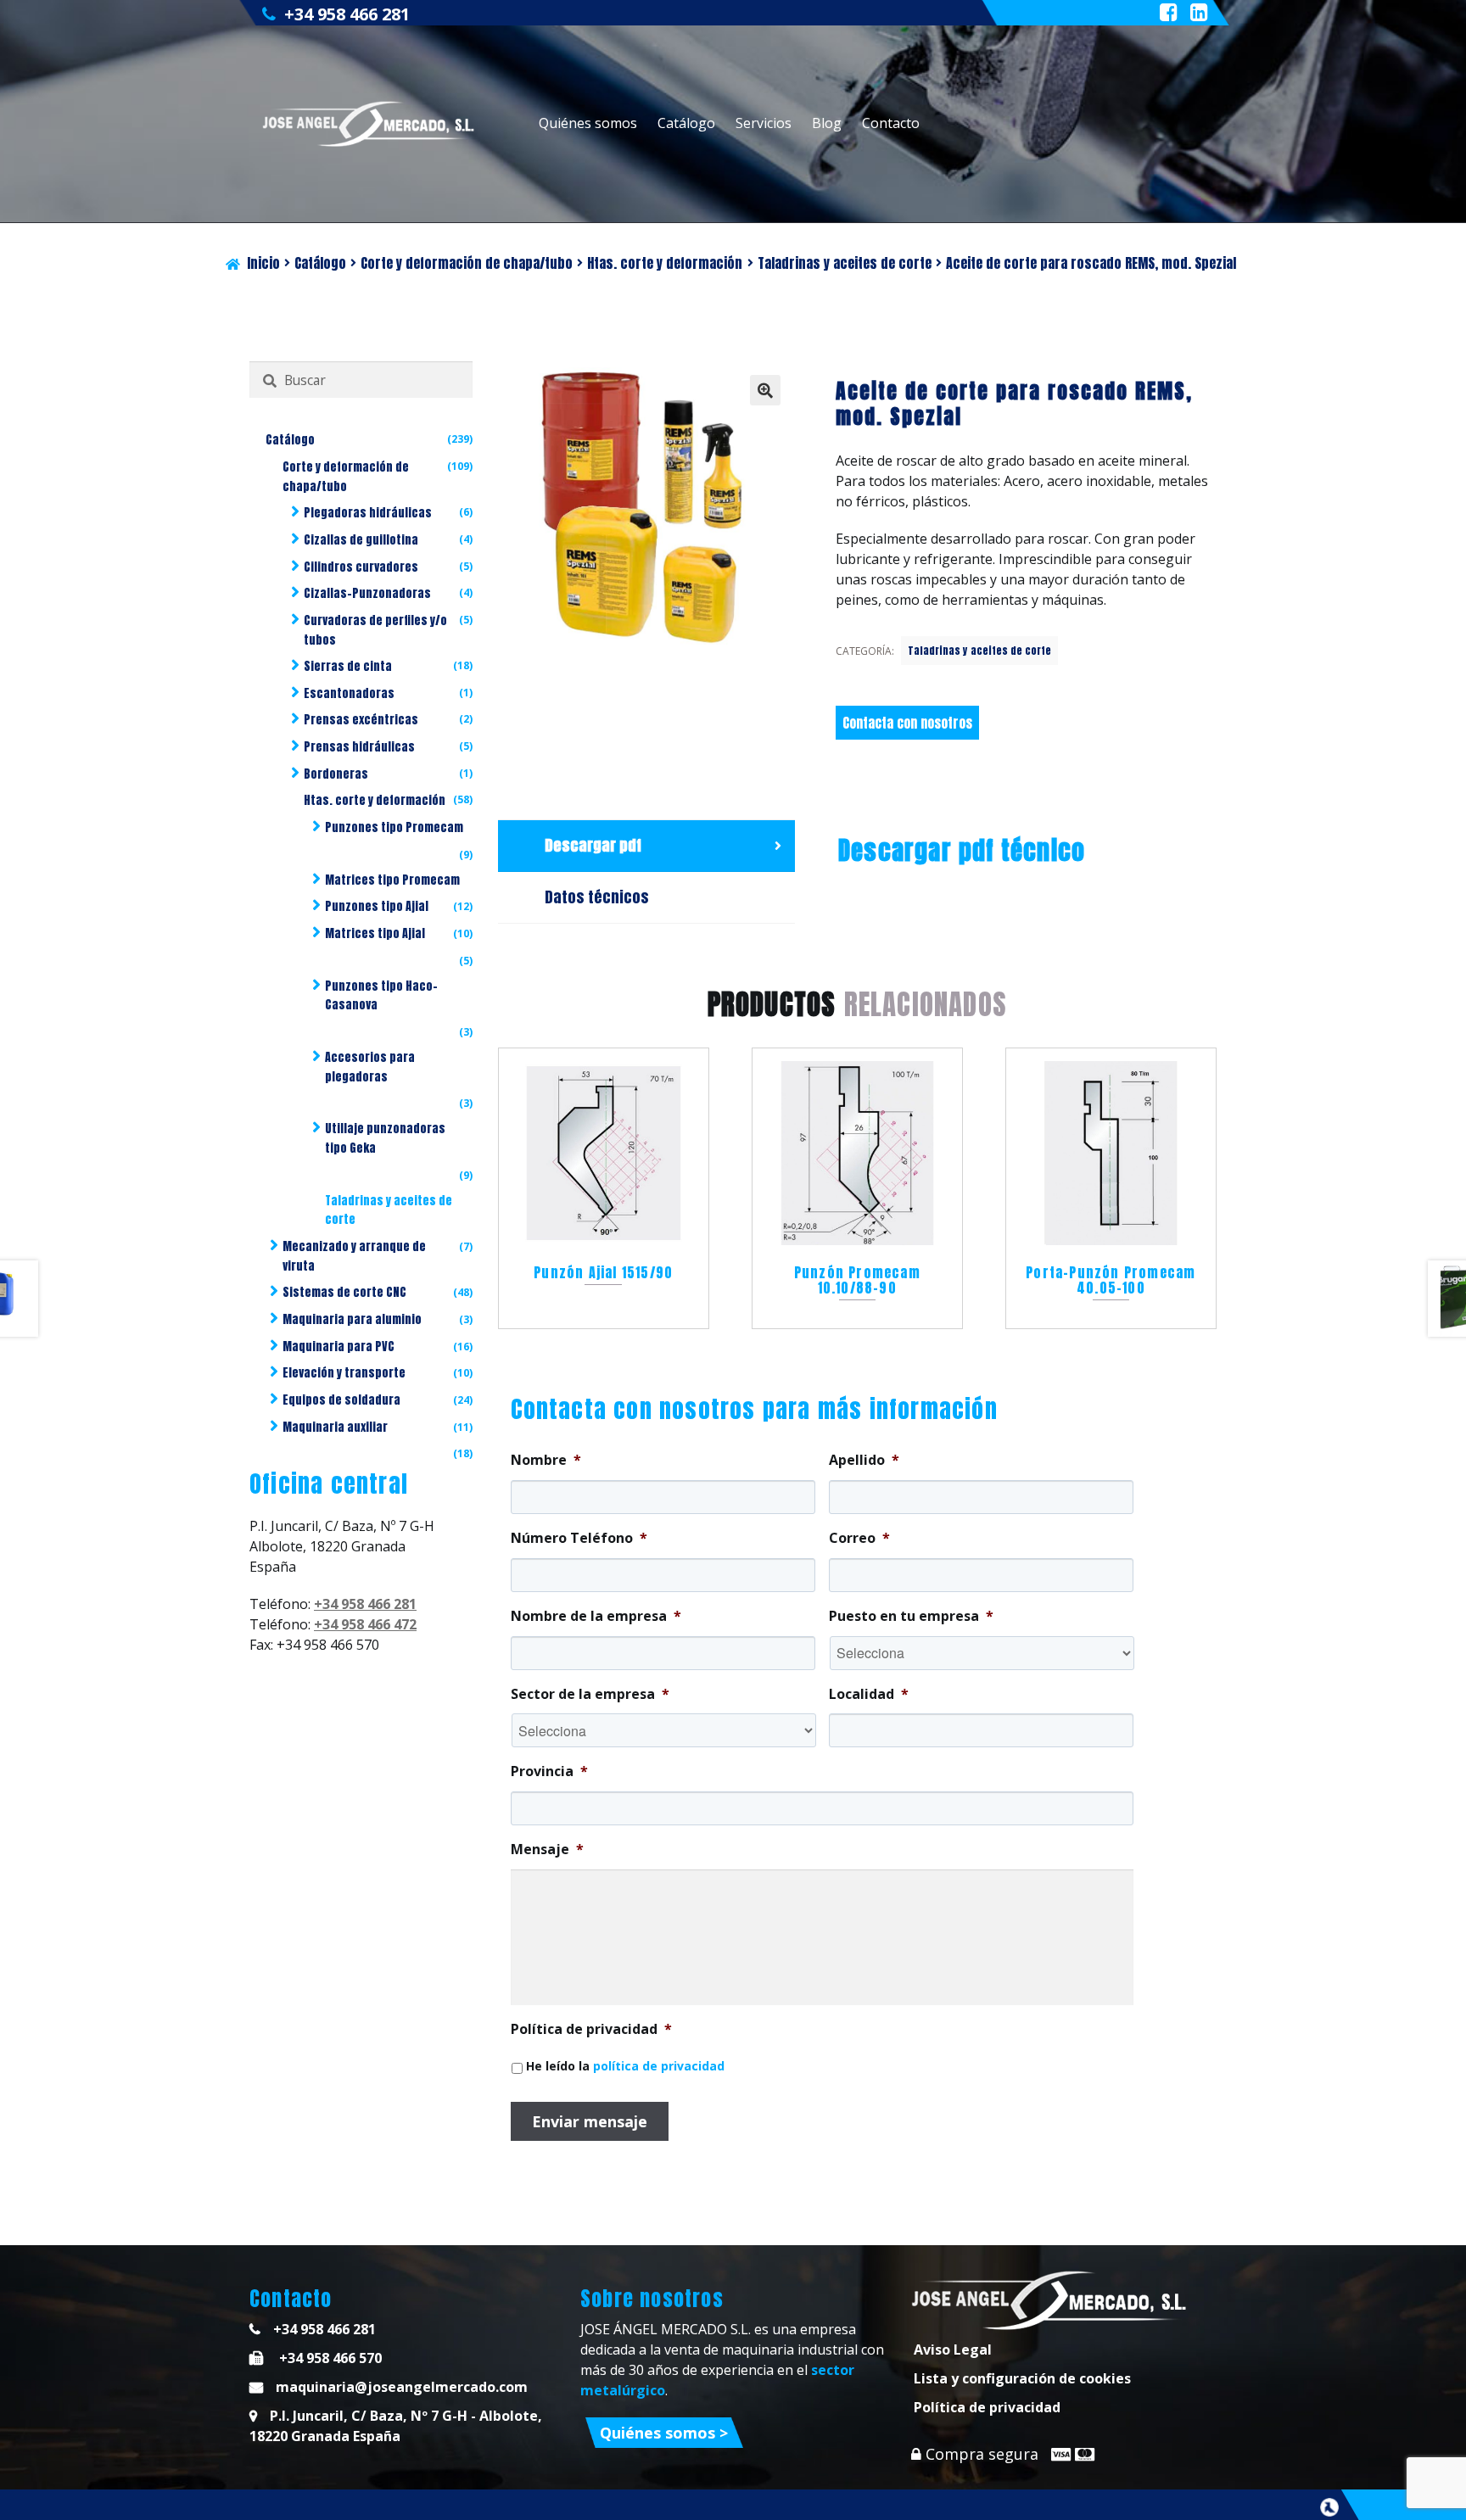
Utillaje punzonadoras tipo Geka (385, 1138)
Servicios (764, 123)
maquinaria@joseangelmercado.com (402, 2387)
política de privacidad (659, 2066)
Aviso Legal (953, 2350)
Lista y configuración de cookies (1022, 2378)
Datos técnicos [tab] (597, 897)
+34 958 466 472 (365, 1624)
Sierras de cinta (348, 666)
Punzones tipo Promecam (394, 827)
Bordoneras (336, 774)
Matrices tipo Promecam (392, 880)
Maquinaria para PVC (339, 1347)
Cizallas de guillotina (361, 540)
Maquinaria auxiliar (335, 1427)
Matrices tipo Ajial (375, 933)
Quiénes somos (588, 123)
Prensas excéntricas (361, 720)
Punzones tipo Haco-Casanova (381, 996)
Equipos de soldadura (341, 1400)
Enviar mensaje (590, 2121)
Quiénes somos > (664, 2433)
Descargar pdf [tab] (593, 845)
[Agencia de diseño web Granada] (1329, 2507)
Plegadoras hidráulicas (368, 513)
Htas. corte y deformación (665, 263)
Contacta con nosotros (907, 723)
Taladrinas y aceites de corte (845, 263)
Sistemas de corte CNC (344, 1292)
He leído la (625, 2066)
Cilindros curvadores (361, 567)
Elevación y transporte (344, 1373)
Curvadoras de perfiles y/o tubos (375, 630)
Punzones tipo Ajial (377, 906)
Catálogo (686, 123)
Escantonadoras (349, 693)
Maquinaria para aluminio (352, 1319)
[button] (765, 390)
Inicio (263, 263)
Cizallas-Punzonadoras (367, 593)
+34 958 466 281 (347, 14)
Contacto (891, 123)
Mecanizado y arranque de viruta (354, 1256)
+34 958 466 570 (329, 2358)
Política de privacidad (987, 2407)
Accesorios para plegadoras (370, 1067)
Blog (827, 123)
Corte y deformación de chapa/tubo (467, 263)
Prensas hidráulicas (359, 747)
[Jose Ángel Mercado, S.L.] (370, 124)
